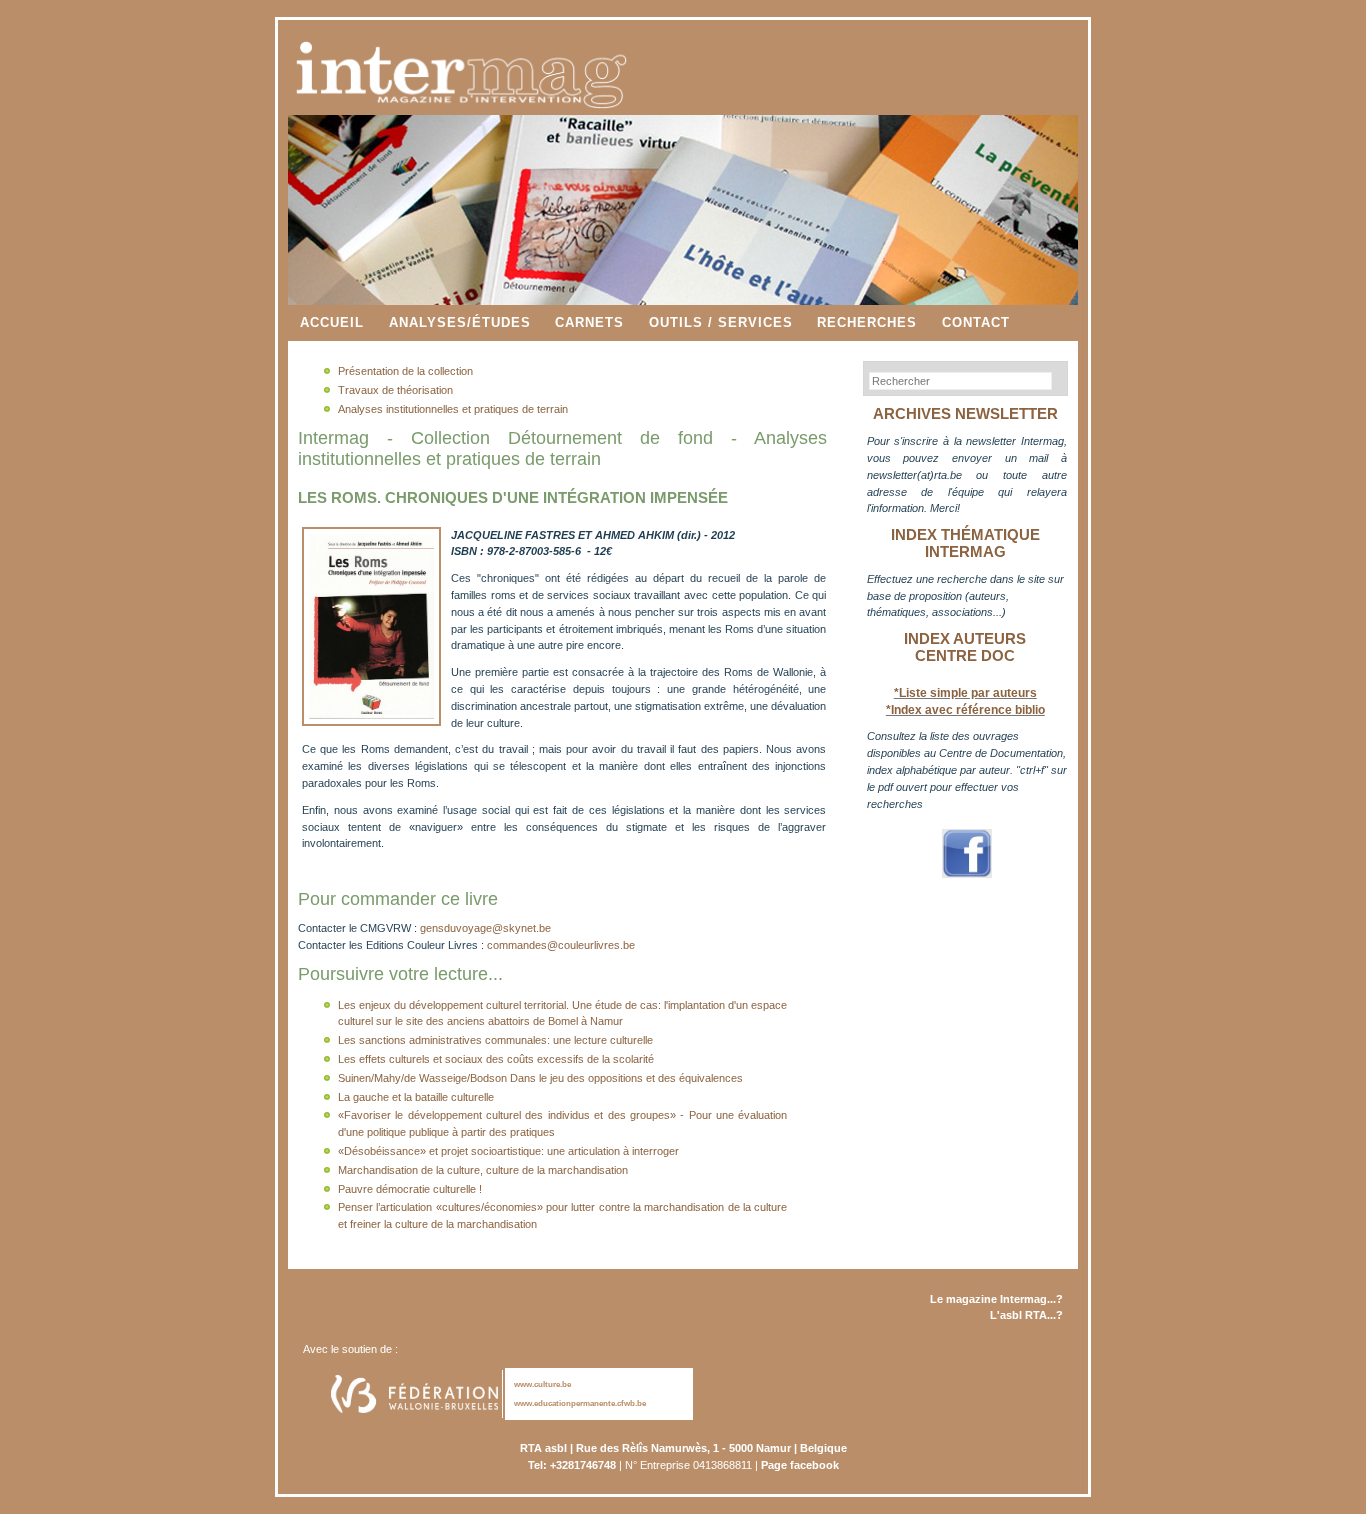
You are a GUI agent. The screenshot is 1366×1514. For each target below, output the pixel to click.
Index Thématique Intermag (965, 543)
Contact (976, 322)
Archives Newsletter (965, 414)
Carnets (589, 322)
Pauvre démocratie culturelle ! (410, 1189)
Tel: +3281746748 (572, 1465)
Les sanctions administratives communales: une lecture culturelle (495, 1040)
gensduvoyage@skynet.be (485, 928)
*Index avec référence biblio (965, 710)
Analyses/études (460, 322)
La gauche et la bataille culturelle (416, 1097)
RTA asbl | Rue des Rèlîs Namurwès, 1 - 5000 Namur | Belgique (683, 1448)
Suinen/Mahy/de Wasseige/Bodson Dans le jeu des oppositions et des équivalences (540, 1078)
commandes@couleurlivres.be (561, 945)
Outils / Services (721, 322)
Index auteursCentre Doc (965, 647)
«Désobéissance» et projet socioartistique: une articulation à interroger (508, 1151)
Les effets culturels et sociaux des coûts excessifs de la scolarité (496, 1059)
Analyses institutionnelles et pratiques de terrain (453, 409)
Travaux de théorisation (395, 390)
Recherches (867, 322)
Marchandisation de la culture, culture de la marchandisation (483, 1170)
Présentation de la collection (405, 371)
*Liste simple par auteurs (965, 693)
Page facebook (800, 1465)
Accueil (332, 322)
